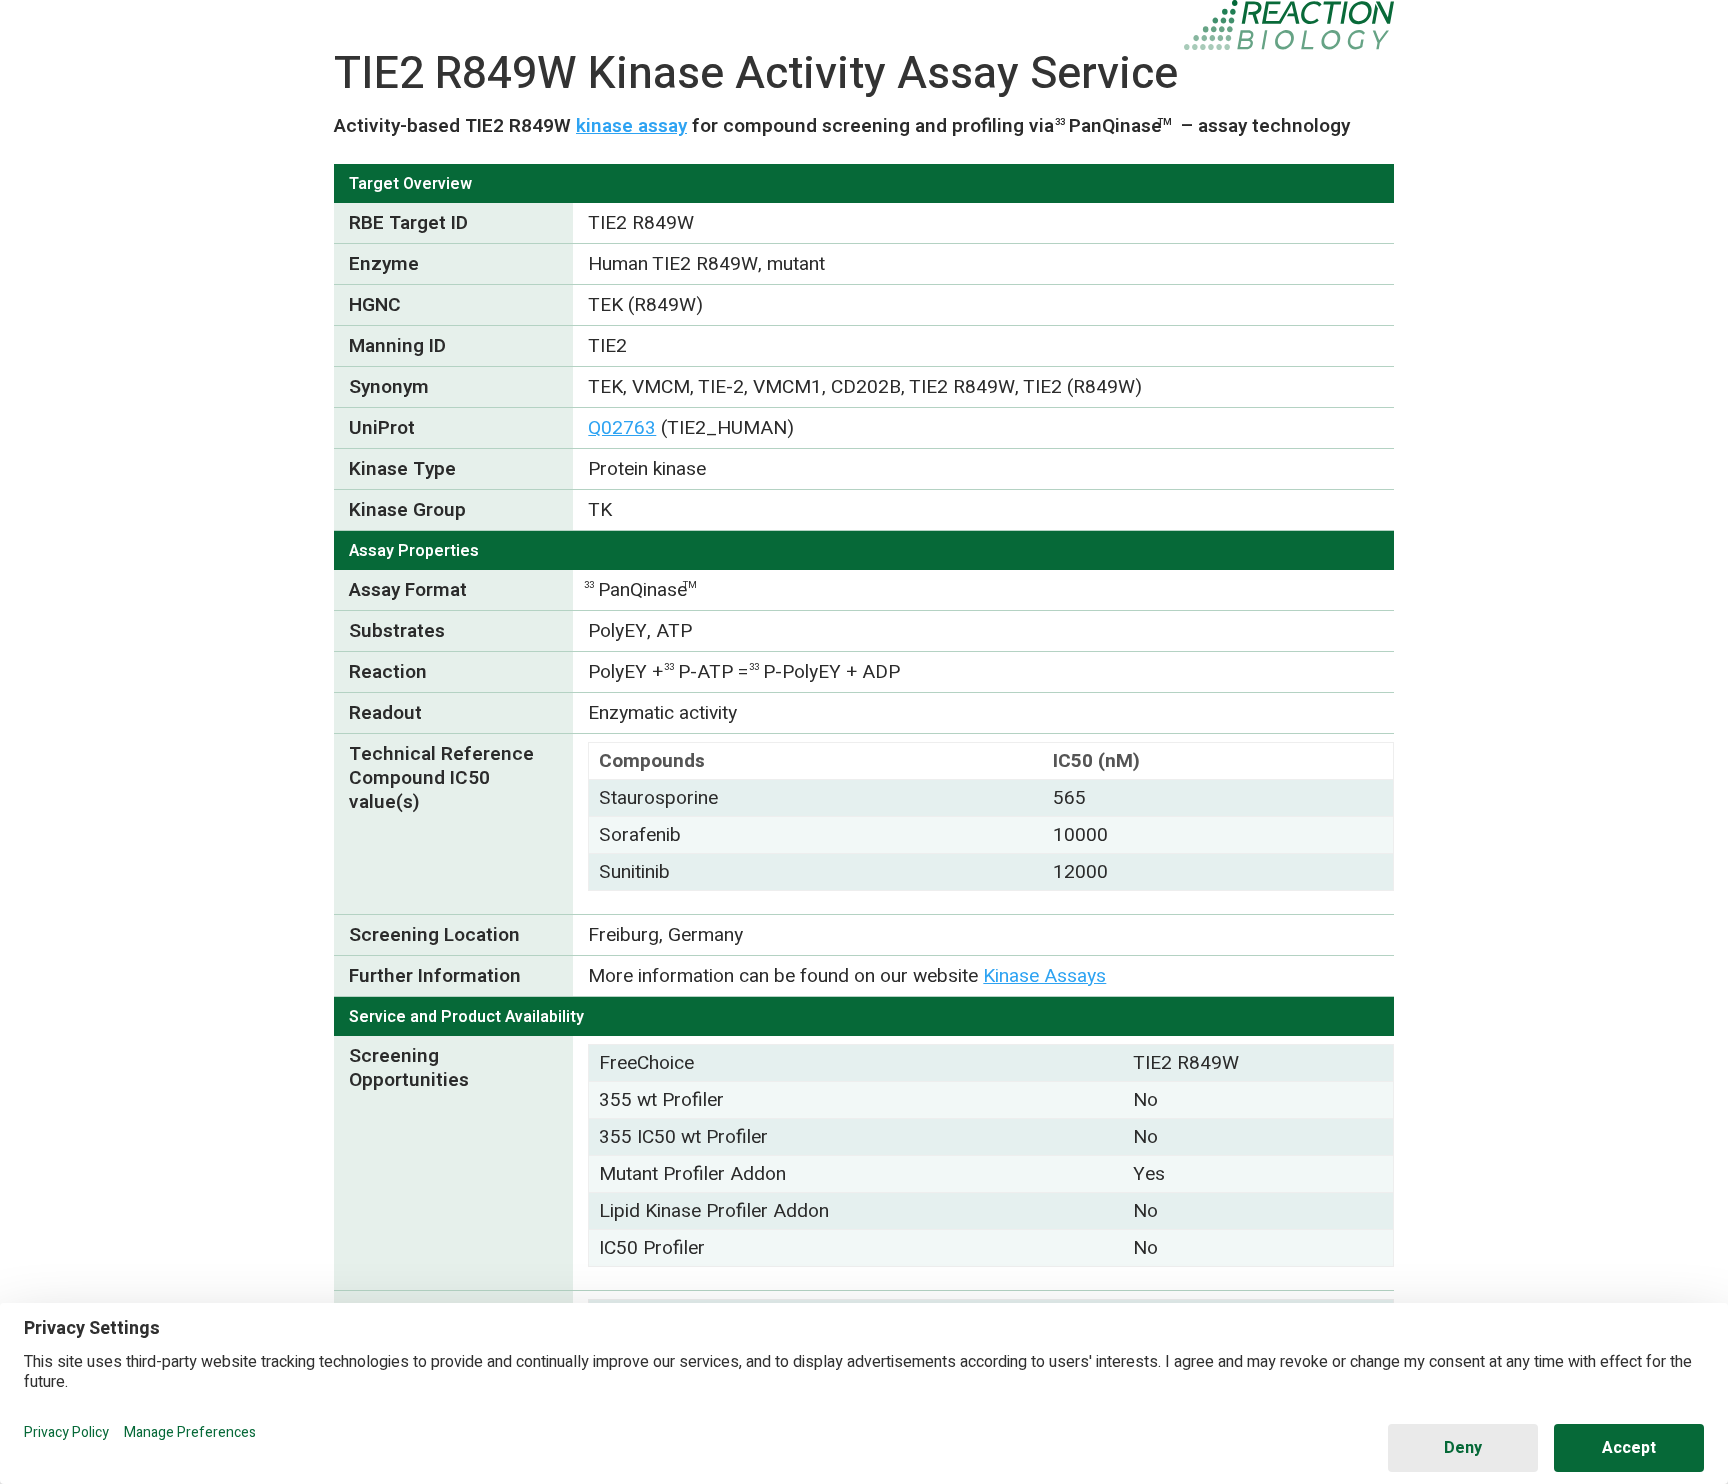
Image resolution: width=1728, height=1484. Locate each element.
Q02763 (622, 428)
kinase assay (631, 126)
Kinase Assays (1044, 976)
